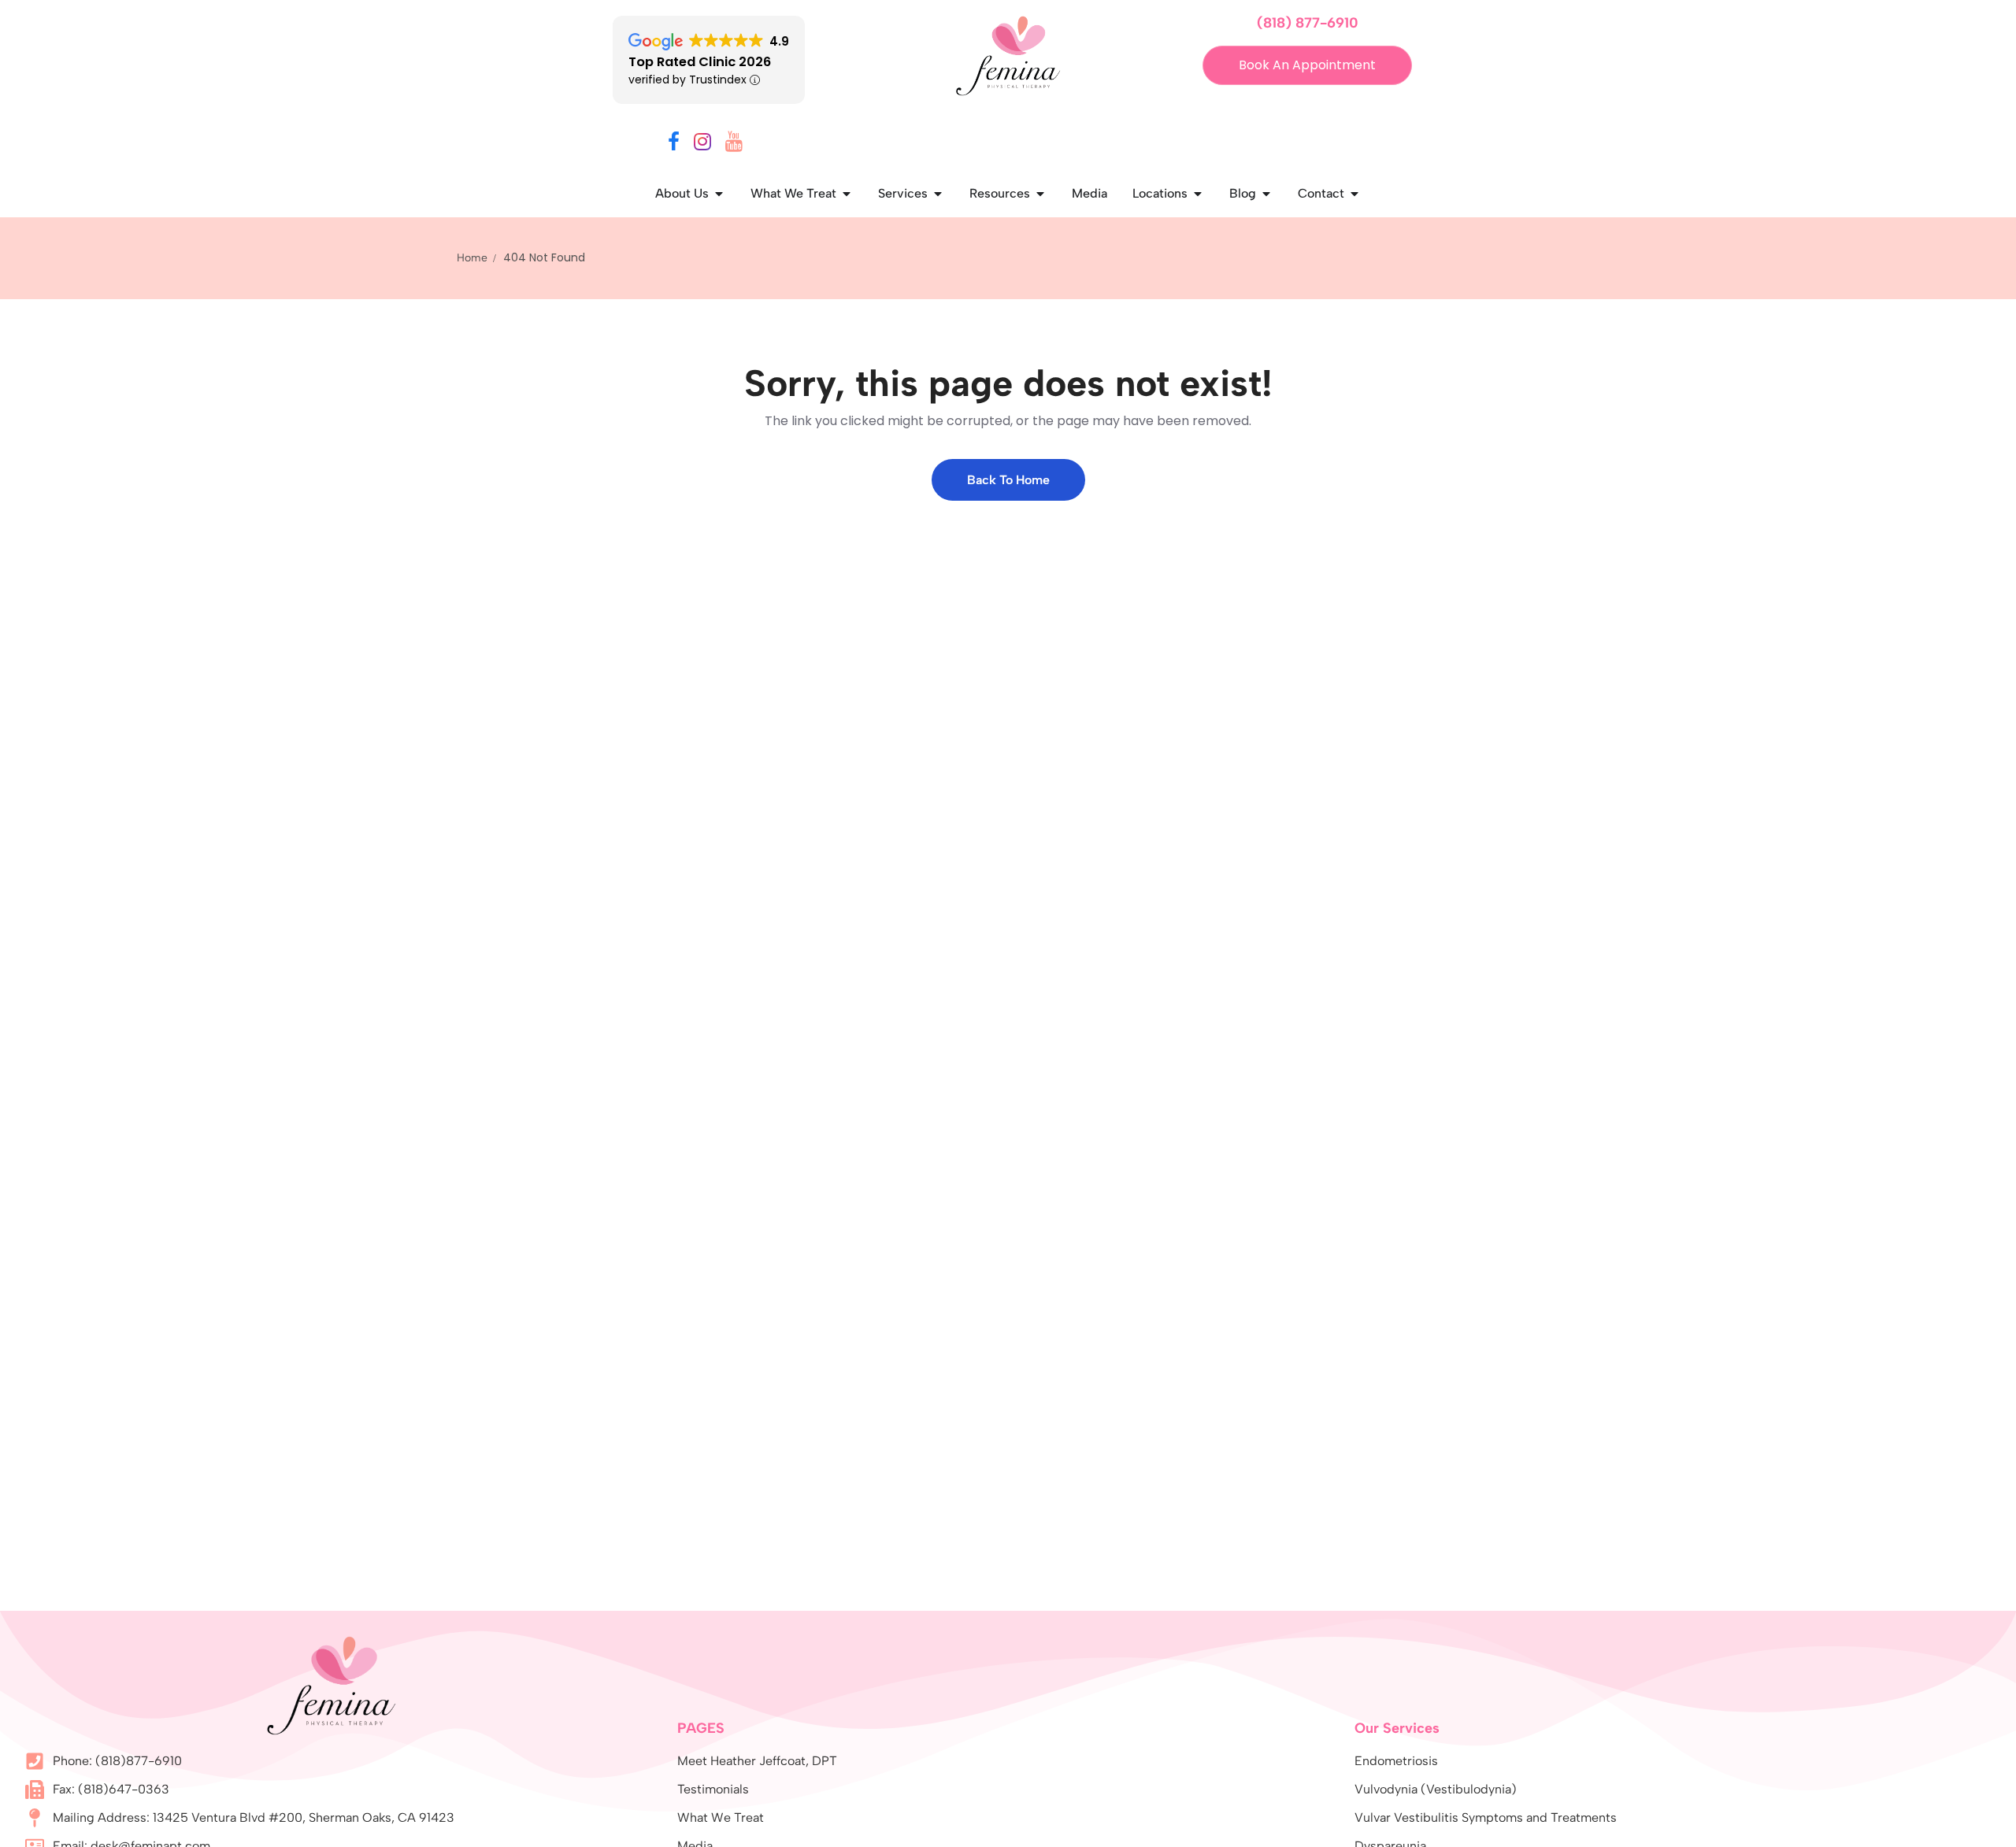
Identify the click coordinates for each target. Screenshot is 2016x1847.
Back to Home (1008, 480)
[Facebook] (674, 144)
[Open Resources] (1040, 194)
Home (472, 258)
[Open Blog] (1266, 194)
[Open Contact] (1354, 194)
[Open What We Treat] (847, 194)
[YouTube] (734, 144)
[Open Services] (938, 194)
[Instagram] (702, 144)
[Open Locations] (1198, 194)
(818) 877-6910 (1308, 23)
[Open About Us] (719, 194)
